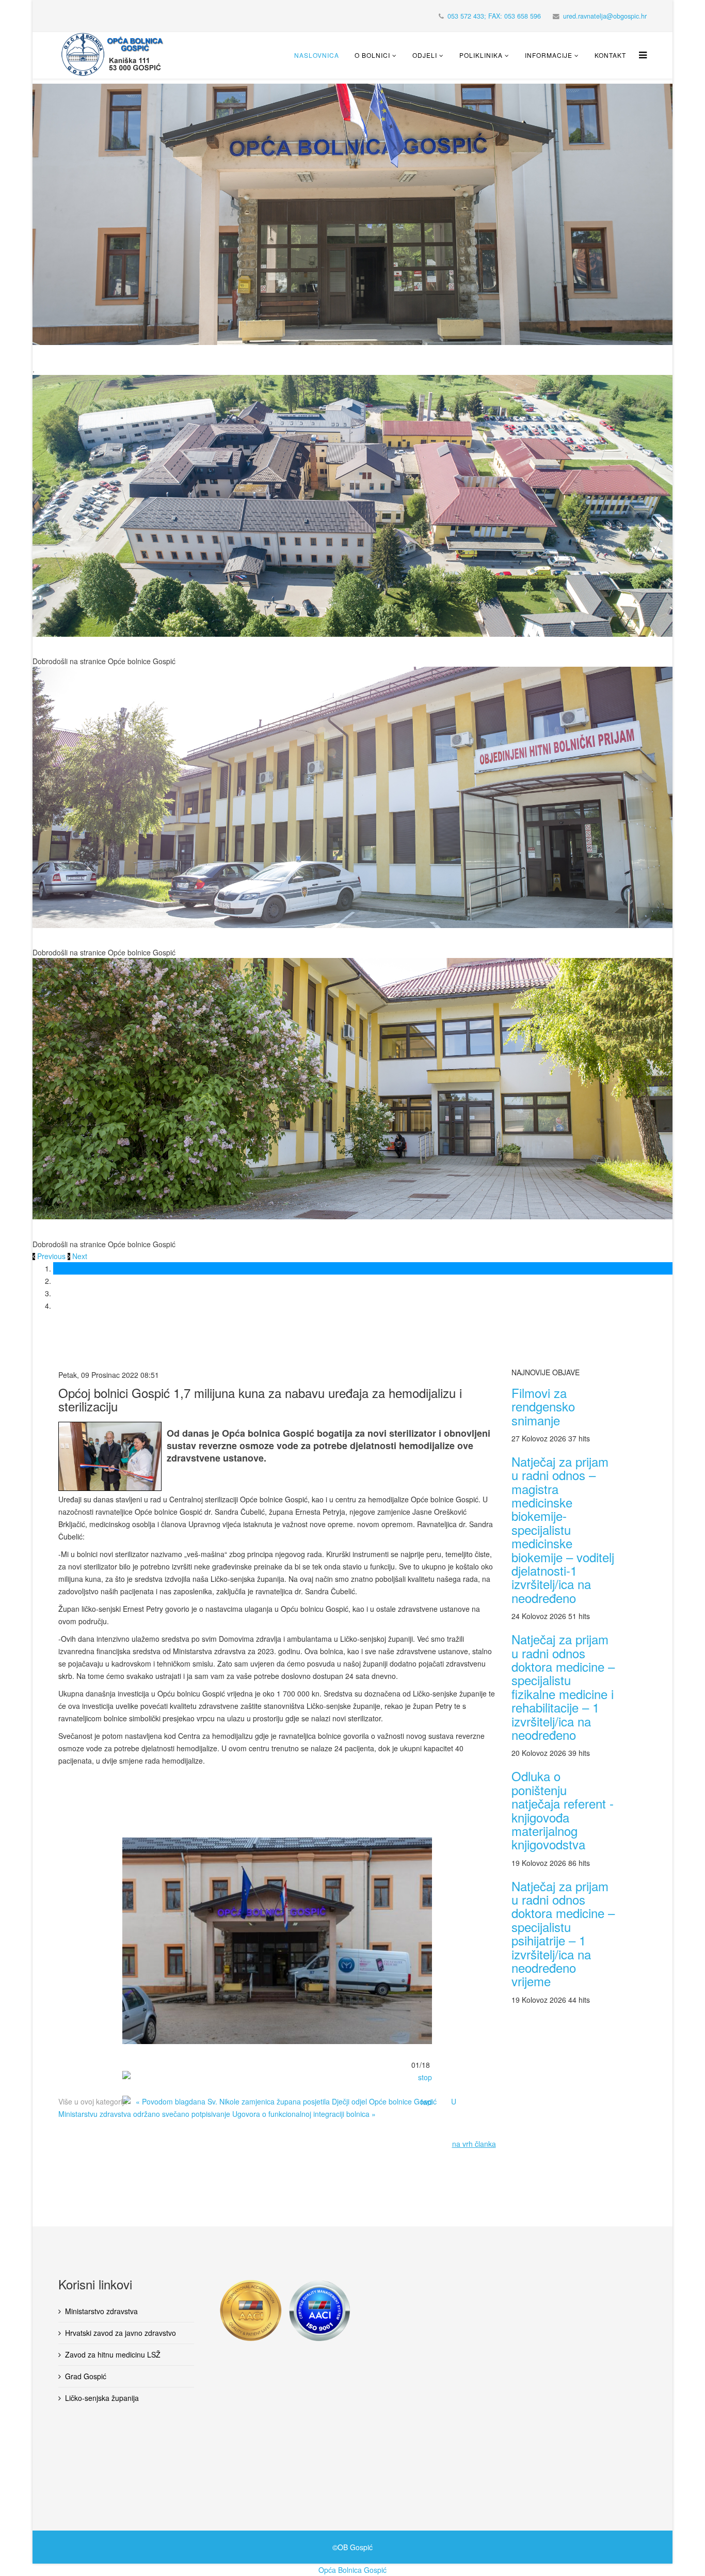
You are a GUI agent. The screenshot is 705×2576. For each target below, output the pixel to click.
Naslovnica (317, 55)
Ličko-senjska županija (102, 2398)
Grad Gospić (86, 2376)
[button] (50, 1256)
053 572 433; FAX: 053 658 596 (494, 16)
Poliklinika (481, 55)
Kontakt (610, 55)
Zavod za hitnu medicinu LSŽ (113, 2354)
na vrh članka (474, 2144)
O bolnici (372, 55)
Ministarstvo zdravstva (101, 2311)
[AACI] (337, 2311)
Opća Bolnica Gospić (352, 2570)
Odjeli (425, 55)
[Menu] (640, 55)
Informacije (549, 55)
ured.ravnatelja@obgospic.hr (605, 16)
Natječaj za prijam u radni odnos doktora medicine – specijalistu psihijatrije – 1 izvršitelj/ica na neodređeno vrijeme (563, 1934)
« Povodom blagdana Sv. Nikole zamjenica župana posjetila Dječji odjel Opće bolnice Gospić (286, 2101)
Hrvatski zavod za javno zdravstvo (121, 2333)
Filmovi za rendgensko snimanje (543, 1406)
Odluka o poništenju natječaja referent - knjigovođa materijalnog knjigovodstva (563, 1810)
